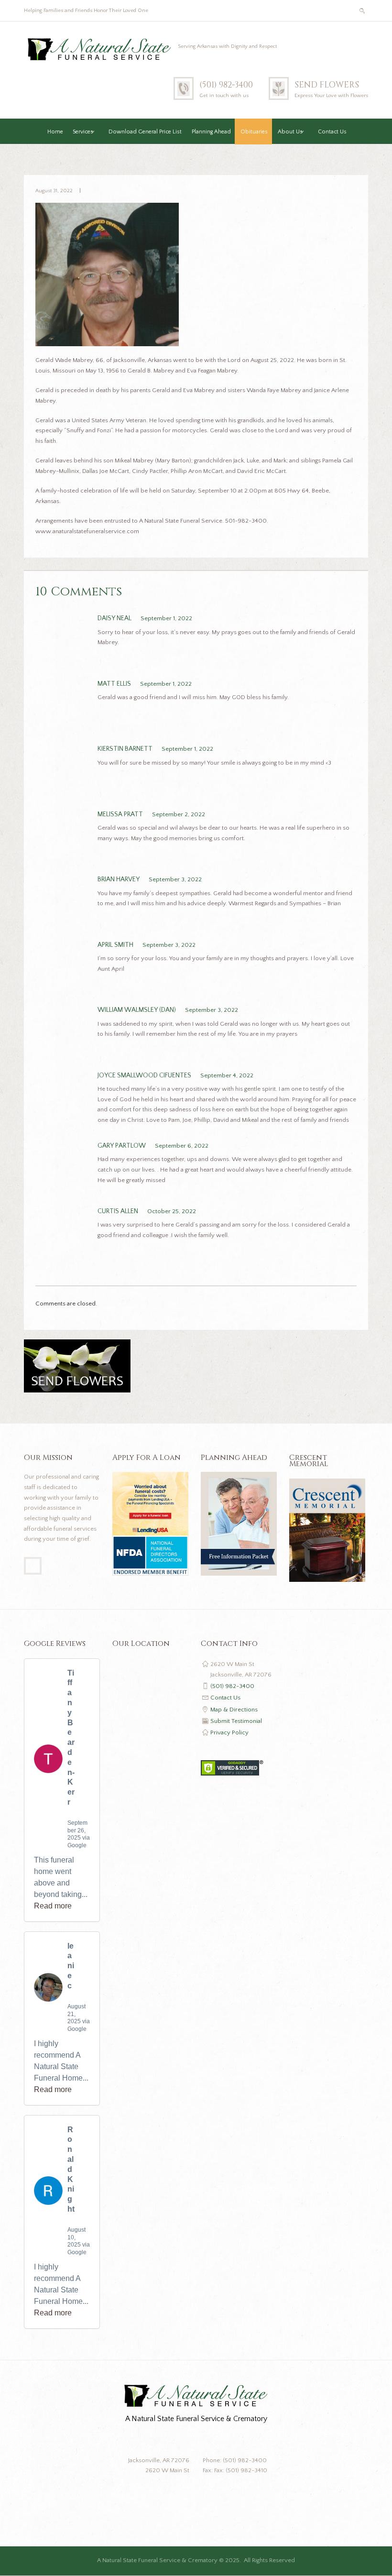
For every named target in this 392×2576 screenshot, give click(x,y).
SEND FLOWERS (327, 85)
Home (55, 132)
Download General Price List (145, 132)
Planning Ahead (211, 132)
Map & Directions (234, 1710)
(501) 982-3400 (226, 85)
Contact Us (332, 132)
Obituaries (254, 132)
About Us (290, 132)
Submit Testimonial (236, 1721)
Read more (53, 1906)
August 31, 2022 (54, 191)
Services (83, 132)
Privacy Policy (229, 1732)
